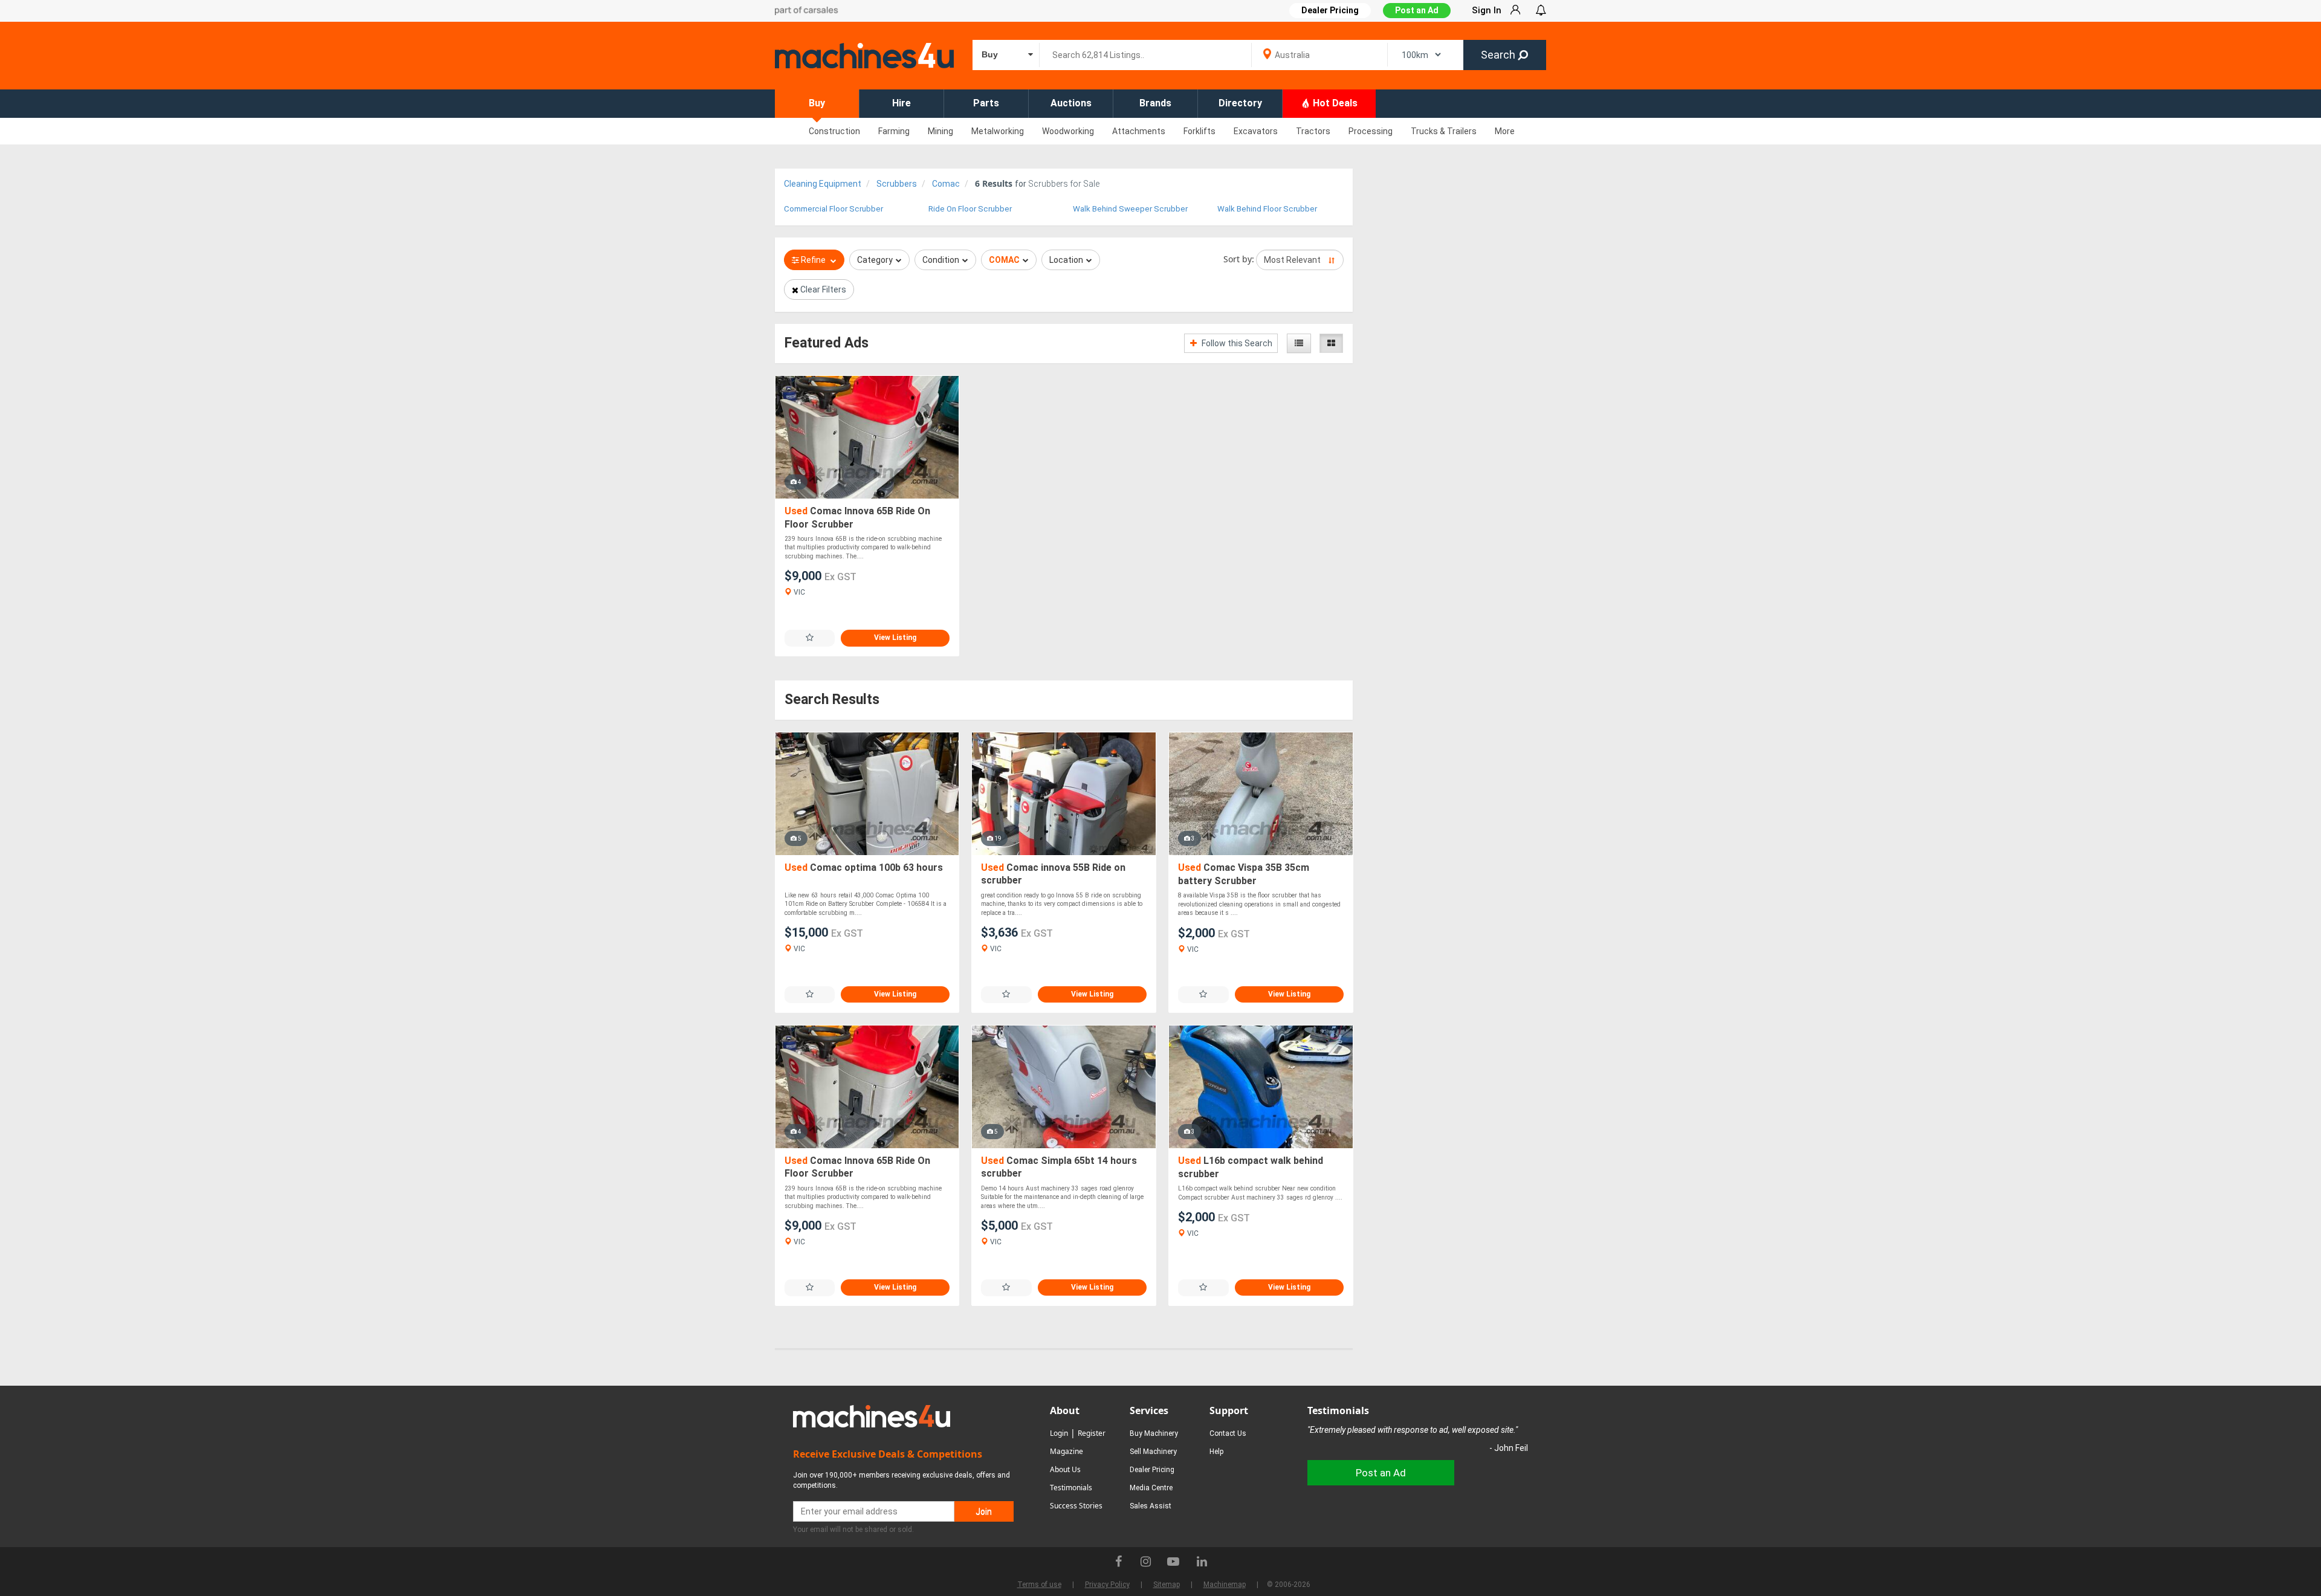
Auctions (1071, 103)
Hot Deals (1334, 103)
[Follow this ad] (810, 638)
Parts (986, 103)
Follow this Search (1236, 343)
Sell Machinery (1153, 1452)
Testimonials (1071, 1488)
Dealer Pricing (1152, 1470)
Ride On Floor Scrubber (970, 209)
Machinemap (1225, 1585)
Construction (834, 131)
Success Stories (1076, 1506)
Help (1216, 1452)
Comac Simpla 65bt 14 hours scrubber (1059, 1167)
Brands (1155, 103)
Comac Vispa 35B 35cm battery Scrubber (1244, 874)
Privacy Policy (1107, 1585)
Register (1092, 1433)
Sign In (1487, 10)
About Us (1065, 1469)
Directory (1240, 103)
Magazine (1067, 1451)
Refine (813, 260)
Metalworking (998, 131)
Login (1059, 1433)
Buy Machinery (1154, 1433)
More (1505, 131)
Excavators (1256, 131)
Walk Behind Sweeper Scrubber (1130, 209)
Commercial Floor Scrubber (834, 209)
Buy (817, 103)
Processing (1371, 131)
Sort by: (1239, 259)
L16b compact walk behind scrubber (1251, 1167)
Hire (902, 103)
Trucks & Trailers (1444, 131)
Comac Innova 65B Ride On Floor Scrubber (857, 518)
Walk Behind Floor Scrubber (1267, 209)
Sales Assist (1151, 1506)
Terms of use (1039, 1585)
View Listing (895, 638)
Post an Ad (1417, 10)
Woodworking (1068, 131)
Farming (894, 131)
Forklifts (1199, 131)
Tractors (1313, 131)
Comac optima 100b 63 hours (864, 867)
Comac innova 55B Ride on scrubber (1053, 874)
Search (1499, 55)
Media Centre (1151, 1488)
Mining (940, 131)
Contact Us (1228, 1433)
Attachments (1139, 131)
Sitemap (1167, 1585)
